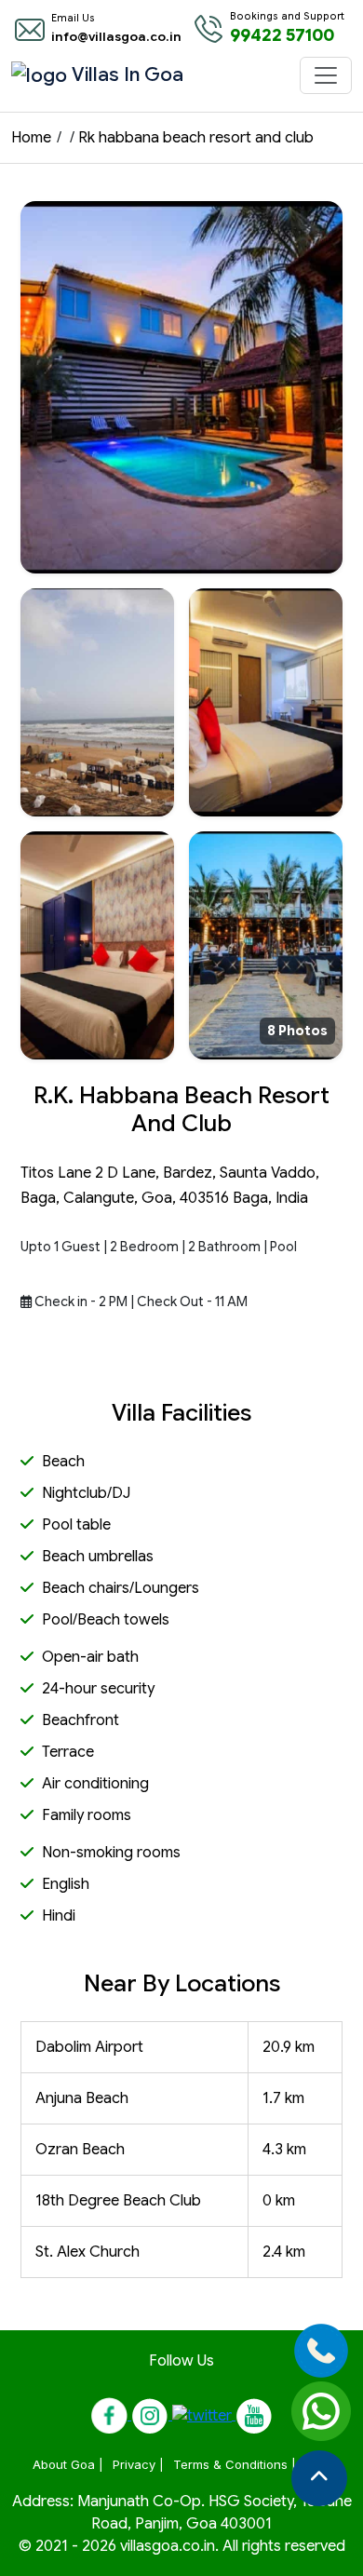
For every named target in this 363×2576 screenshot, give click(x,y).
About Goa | (68, 2464)
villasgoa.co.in (168, 2546)
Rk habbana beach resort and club (196, 138)
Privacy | (138, 2464)
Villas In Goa (90, 74)
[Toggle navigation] (326, 75)
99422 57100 (282, 35)
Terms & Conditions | (235, 2464)
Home (31, 138)
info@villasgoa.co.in (116, 37)
